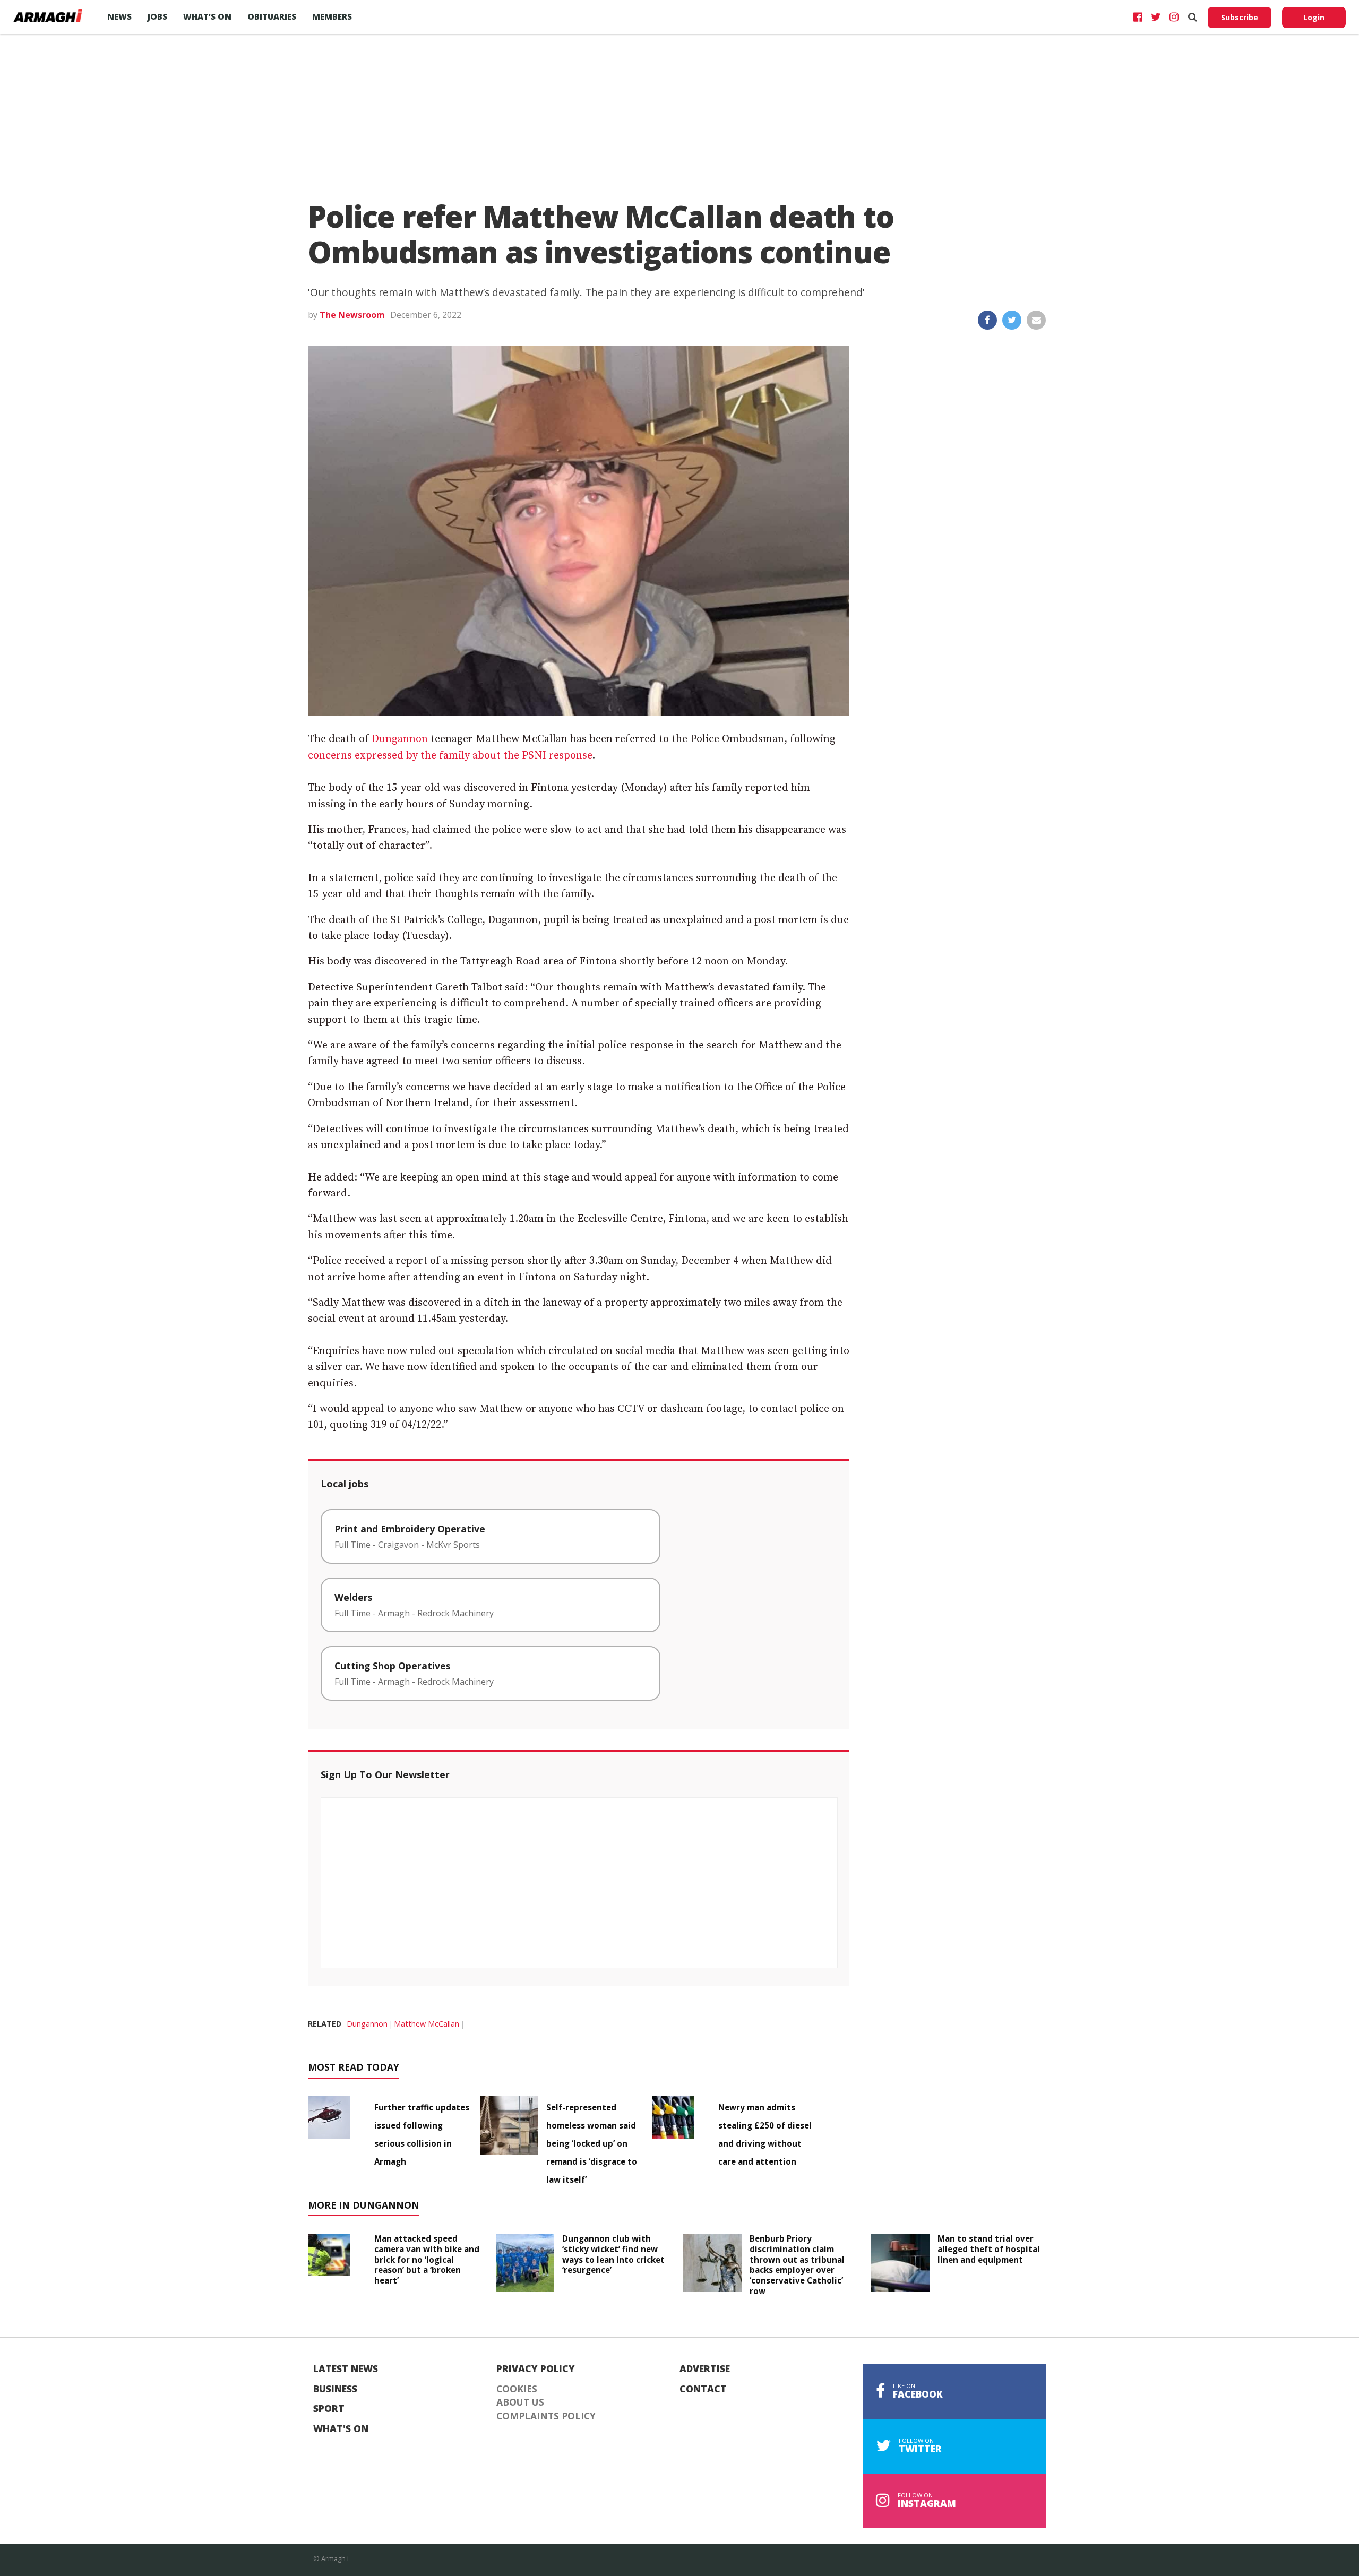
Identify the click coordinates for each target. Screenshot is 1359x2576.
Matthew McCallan (427, 2024)
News (119, 16)
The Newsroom (352, 315)
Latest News (346, 2369)
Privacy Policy (536, 2369)
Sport (329, 2409)
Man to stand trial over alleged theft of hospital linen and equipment (989, 2249)
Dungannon (400, 739)
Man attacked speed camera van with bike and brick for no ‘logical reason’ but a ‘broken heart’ (427, 2259)
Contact (703, 2389)
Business (335, 2389)
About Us (520, 2402)
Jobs (157, 16)
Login (1314, 17)
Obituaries (272, 16)
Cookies (517, 2389)
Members (332, 16)
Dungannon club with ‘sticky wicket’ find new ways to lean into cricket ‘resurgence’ (613, 2254)
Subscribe (1240, 17)
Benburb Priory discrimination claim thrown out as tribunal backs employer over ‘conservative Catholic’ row (797, 2265)
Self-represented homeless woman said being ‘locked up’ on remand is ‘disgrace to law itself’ (592, 2143)
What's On (341, 2429)
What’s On (207, 16)
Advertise (705, 2369)
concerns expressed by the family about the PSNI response (450, 756)
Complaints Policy (546, 2416)
